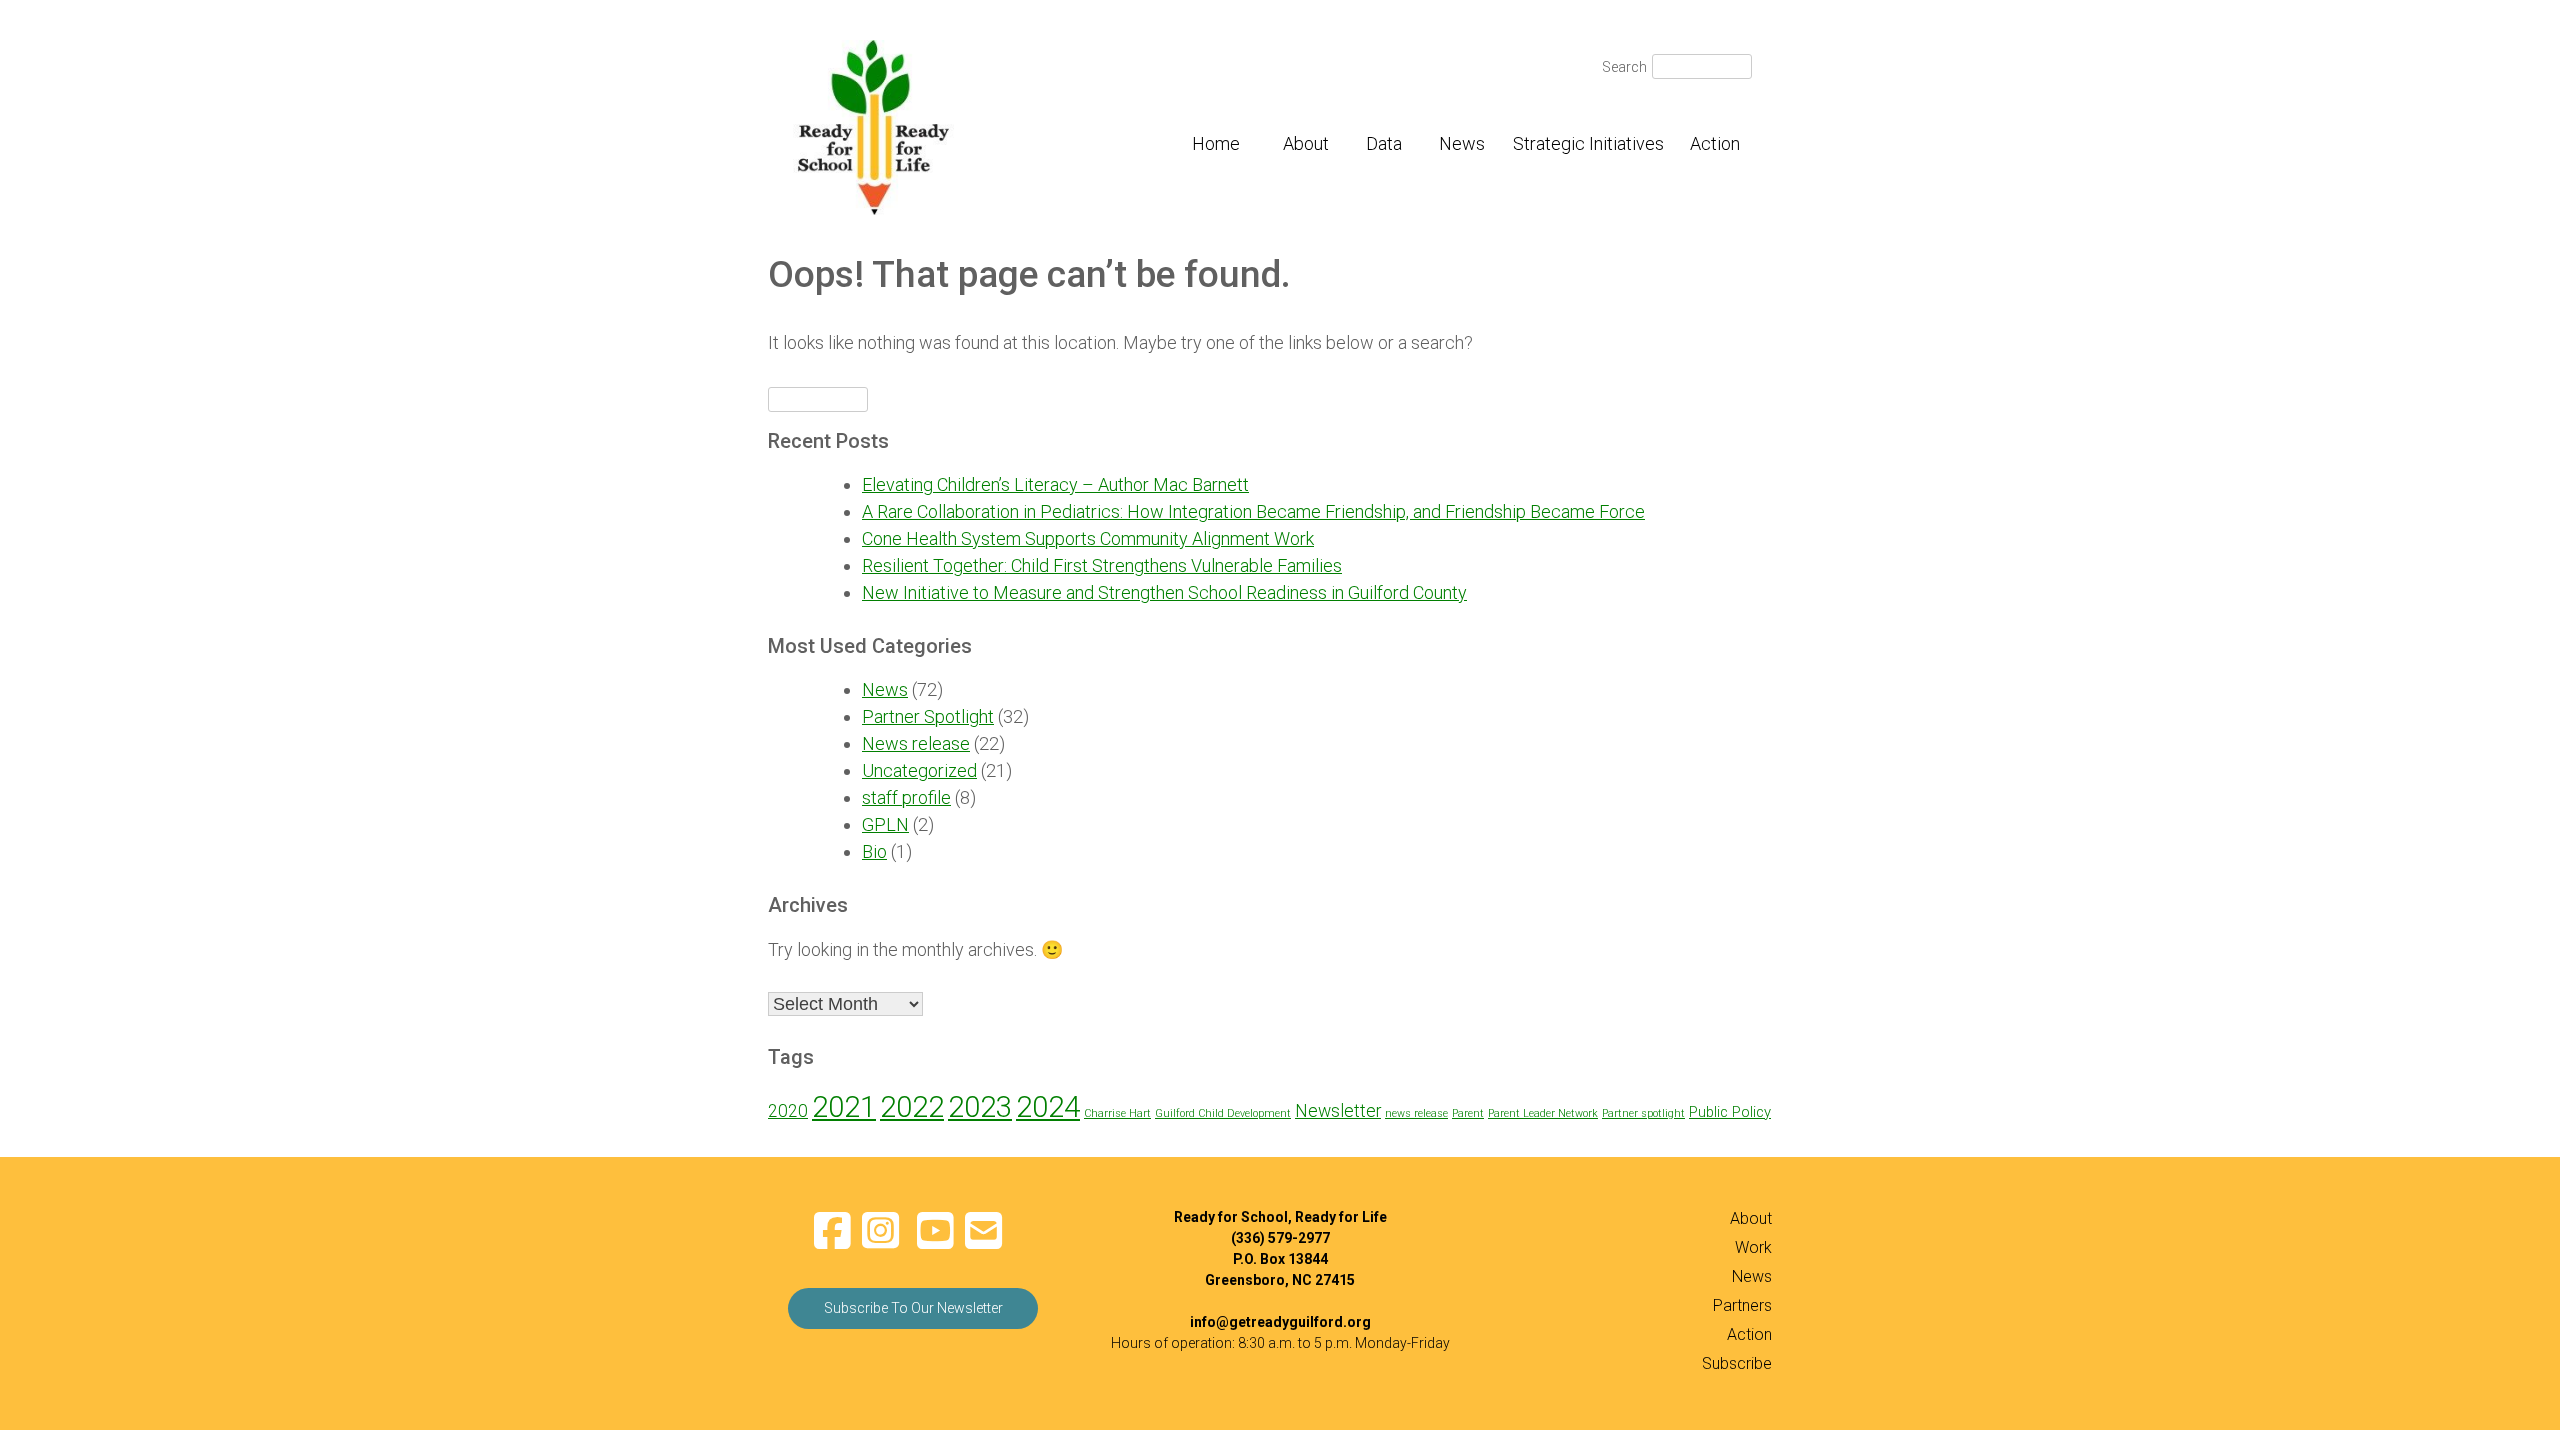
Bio (874, 851)
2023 (980, 1107)
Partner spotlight (1643, 1113)
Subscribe (1737, 1363)
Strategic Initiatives (1588, 143)
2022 (912, 1107)
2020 (788, 1111)
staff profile (906, 797)
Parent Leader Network (1543, 1113)
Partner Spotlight (928, 716)
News (1462, 143)
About (1306, 143)
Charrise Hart (1117, 1113)
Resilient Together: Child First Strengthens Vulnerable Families (1102, 565)
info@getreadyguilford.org (1280, 1322)
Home (1216, 143)
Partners (1742, 1305)
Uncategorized (919, 770)
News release (916, 743)
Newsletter (1338, 1111)
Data (1384, 143)
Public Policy (1730, 1112)
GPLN (885, 824)
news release (1416, 1113)
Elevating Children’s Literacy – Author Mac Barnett (1055, 484)
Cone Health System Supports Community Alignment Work (1088, 538)
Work (1753, 1247)
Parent (1468, 1113)
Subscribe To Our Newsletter (913, 1308)
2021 (844, 1107)
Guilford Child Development (1223, 1113)
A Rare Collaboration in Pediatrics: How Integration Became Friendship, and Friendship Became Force (1253, 511)
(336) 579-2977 (1280, 1238)
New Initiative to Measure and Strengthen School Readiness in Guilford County (1164, 592)
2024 (1048, 1107)
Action (1715, 143)
